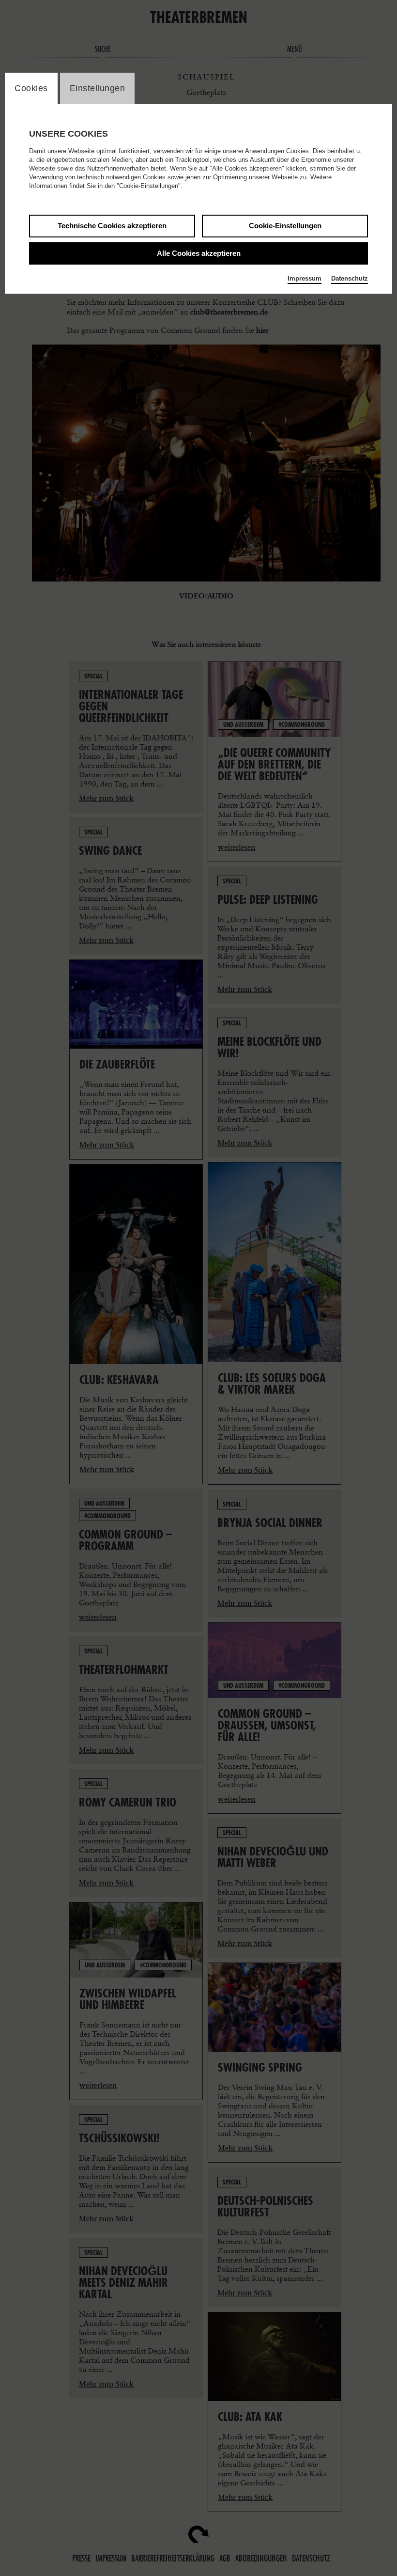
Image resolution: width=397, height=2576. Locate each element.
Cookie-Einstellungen (285, 226)
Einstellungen (98, 88)
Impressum (305, 278)
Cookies (31, 88)
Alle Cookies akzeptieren (199, 253)
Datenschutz (350, 278)
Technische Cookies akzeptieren (112, 226)
